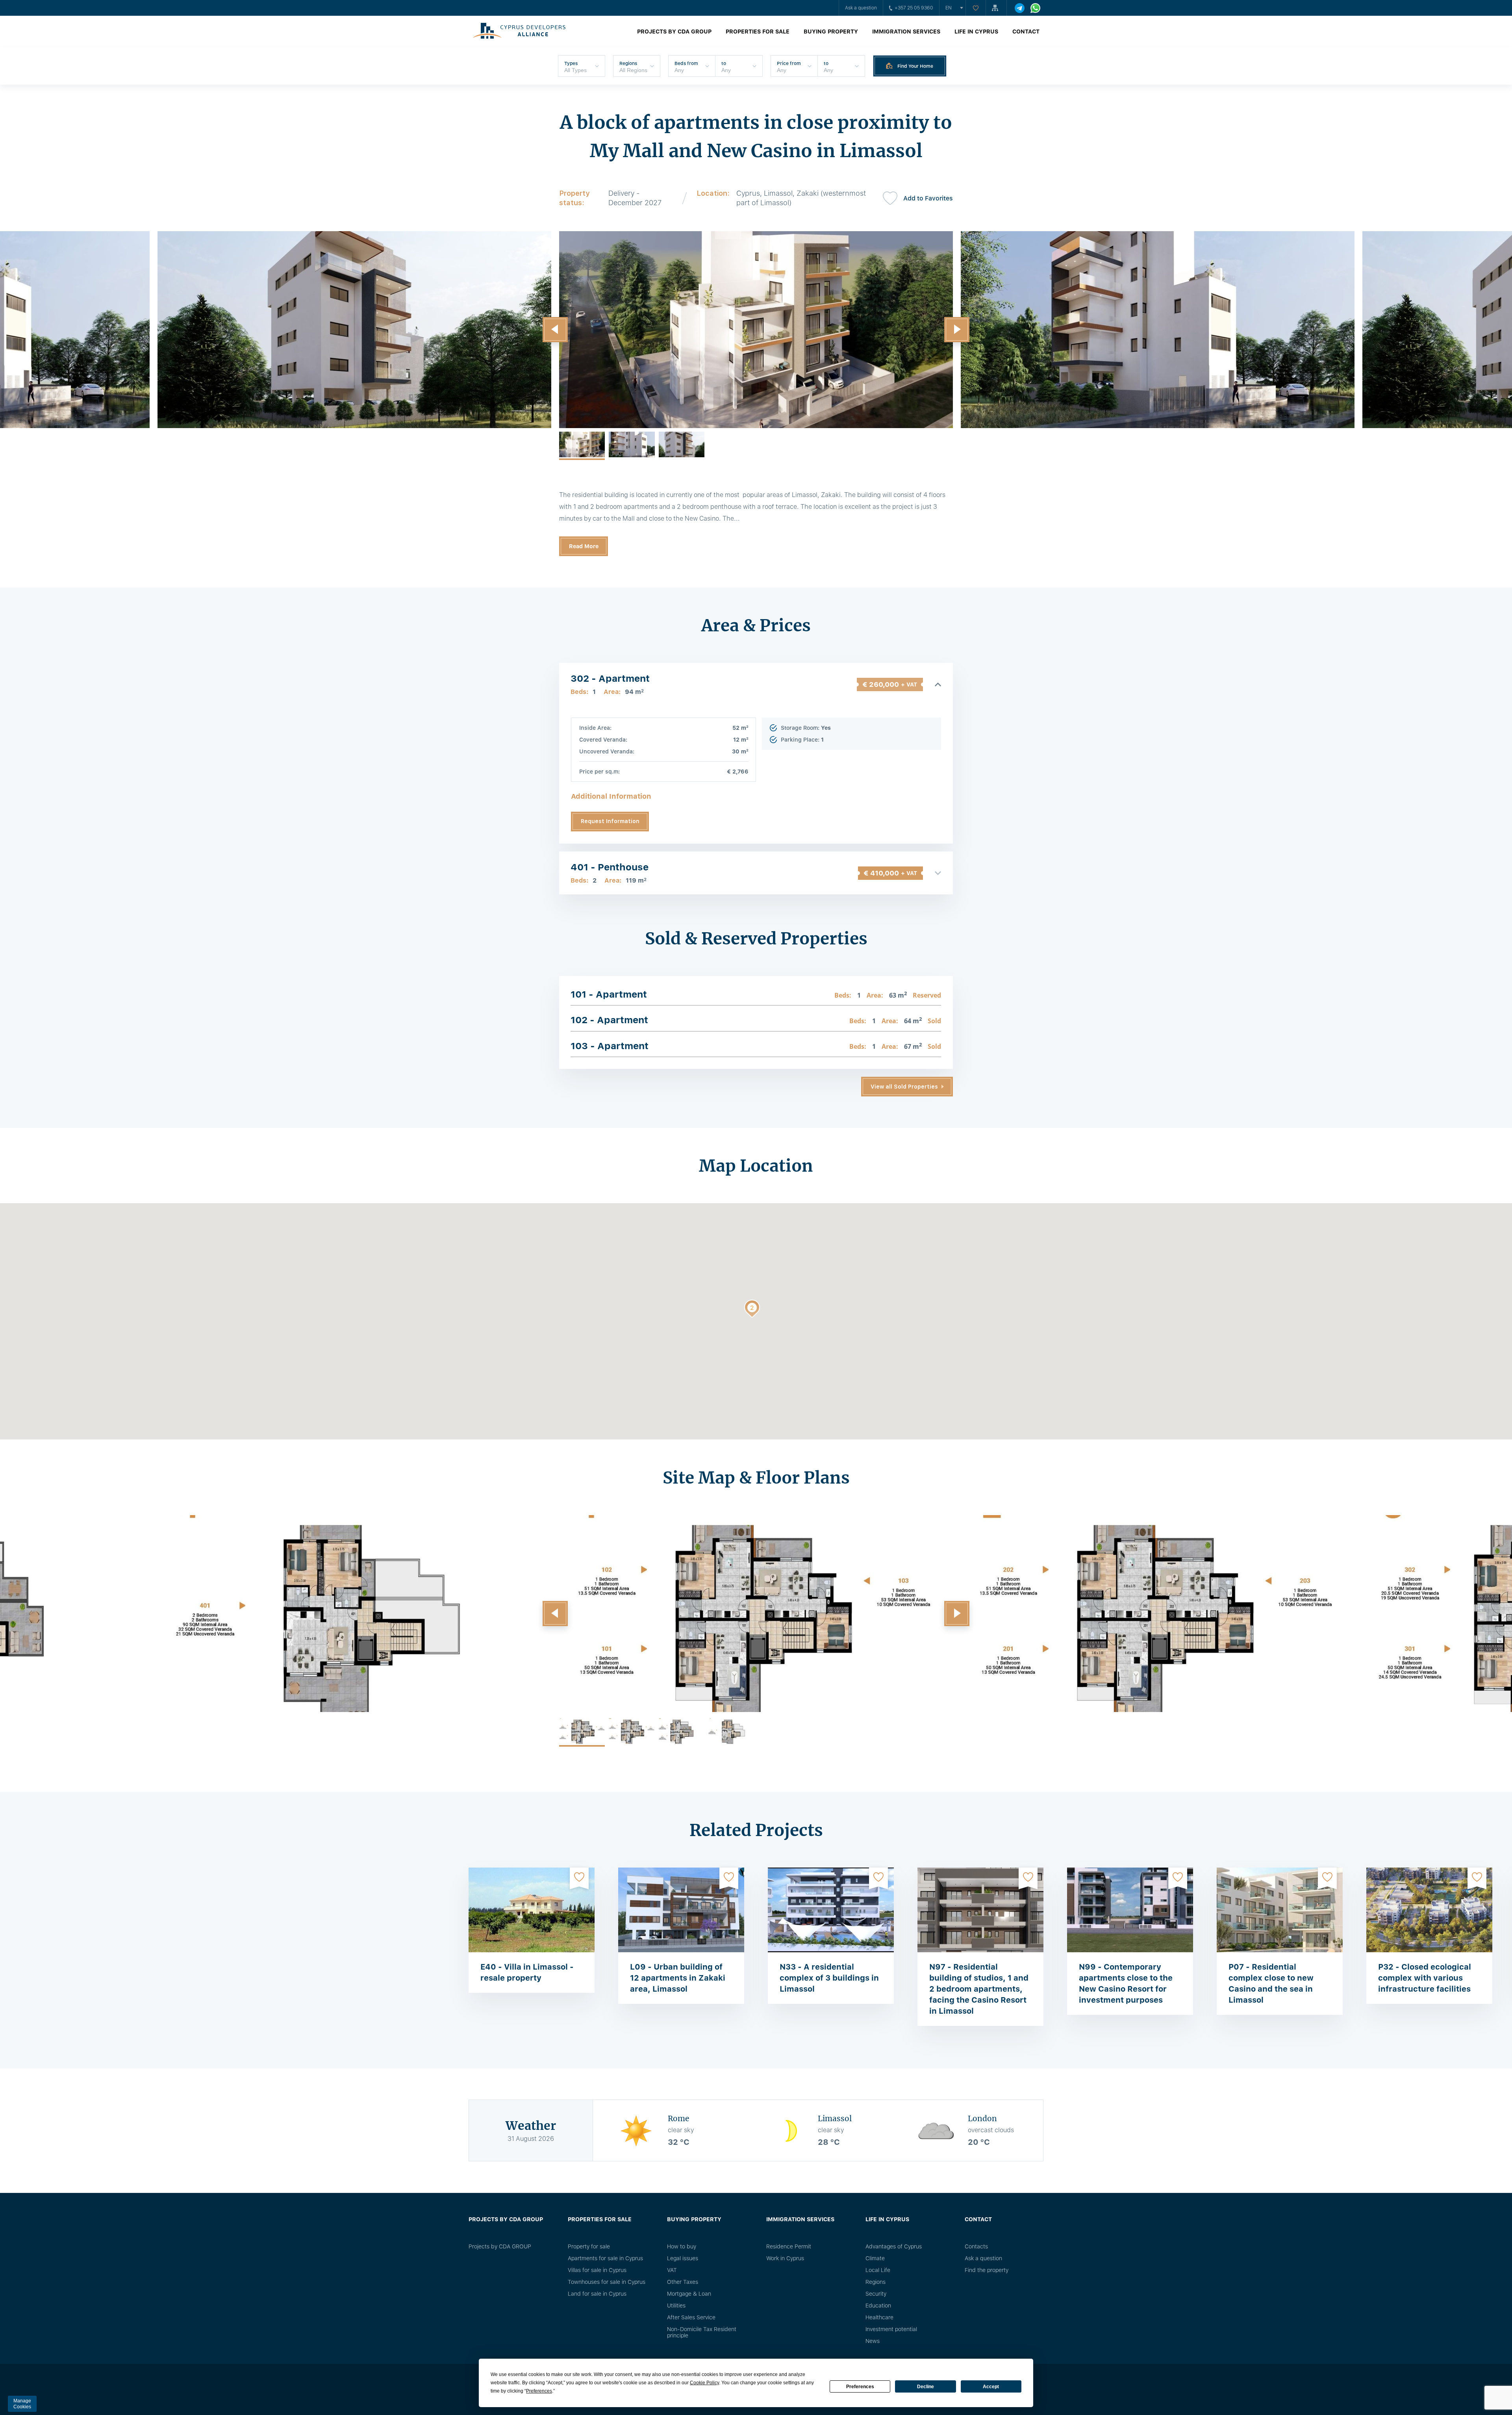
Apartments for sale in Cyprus (605, 2258)
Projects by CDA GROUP (674, 32)
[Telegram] (1020, 8)
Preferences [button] (539, 2391)
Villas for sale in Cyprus (597, 2270)
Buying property (831, 32)
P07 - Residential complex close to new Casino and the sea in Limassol (1271, 1983)
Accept (991, 2387)
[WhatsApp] (1035, 8)
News (873, 2341)
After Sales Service (691, 2317)
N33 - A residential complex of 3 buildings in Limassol (829, 1978)
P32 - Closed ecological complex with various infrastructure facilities (1425, 1978)
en (949, 8)
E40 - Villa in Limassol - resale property (527, 1972)
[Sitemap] (996, 8)
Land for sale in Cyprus (597, 2294)
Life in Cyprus (976, 32)
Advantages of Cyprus (894, 2246)
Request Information (610, 821)
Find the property (987, 2270)
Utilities (676, 2306)
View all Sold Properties (904, 1087)
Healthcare (879, 2317)
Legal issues (683, 2258)
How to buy (682, 2246)
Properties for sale (758, 32)
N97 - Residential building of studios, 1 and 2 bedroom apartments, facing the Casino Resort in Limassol (979, 1989)
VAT (672, 2270)
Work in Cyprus (785, 2258)
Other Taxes (683, 2282)
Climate (875, 2258)
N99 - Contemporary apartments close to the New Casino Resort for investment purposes (1126, 1983)
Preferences (860, 2387)
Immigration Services (906, 32)
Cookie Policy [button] (704, 2383)
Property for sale (589, 2246)
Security (876, 2294)
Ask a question (861, 8)
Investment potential (891, 2329)
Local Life (878, 2270)
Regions (876, 2282)
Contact (1026, 32)
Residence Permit (789, 2246)
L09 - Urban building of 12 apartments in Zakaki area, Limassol (678, 1978)
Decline (926, 2387)
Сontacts (976, 2246)
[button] (555, 330)
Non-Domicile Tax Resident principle (702, 2332)
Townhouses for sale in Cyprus (607, 2282)
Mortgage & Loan (689, 2294)
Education (878, 2306)
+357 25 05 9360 (914, 8)
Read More (584, 546)
